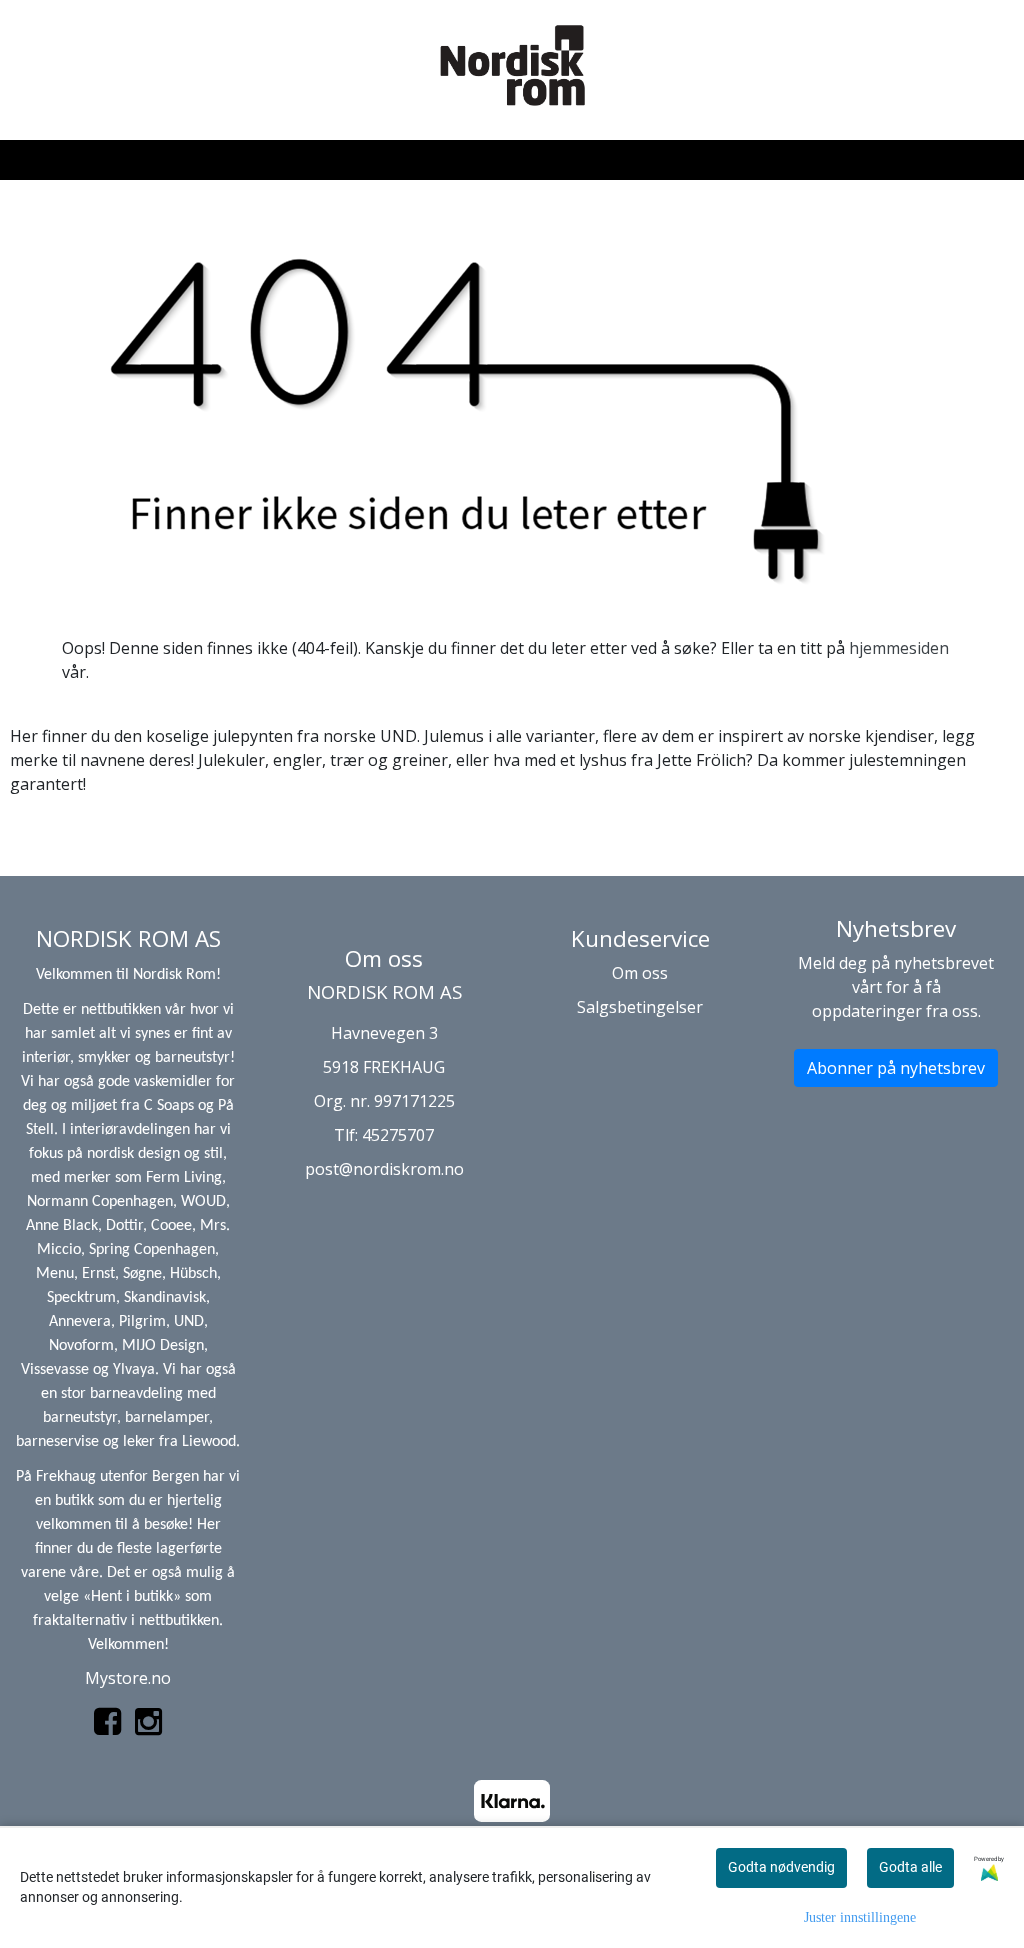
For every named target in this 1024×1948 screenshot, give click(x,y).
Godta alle (910, 1867)
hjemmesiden (899, 648)
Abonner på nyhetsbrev (896, 1068)
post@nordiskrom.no (384, 1169)
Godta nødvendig (781, 1867)
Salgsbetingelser (640, 1007)
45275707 (398, 1135)
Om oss (640, 973)
